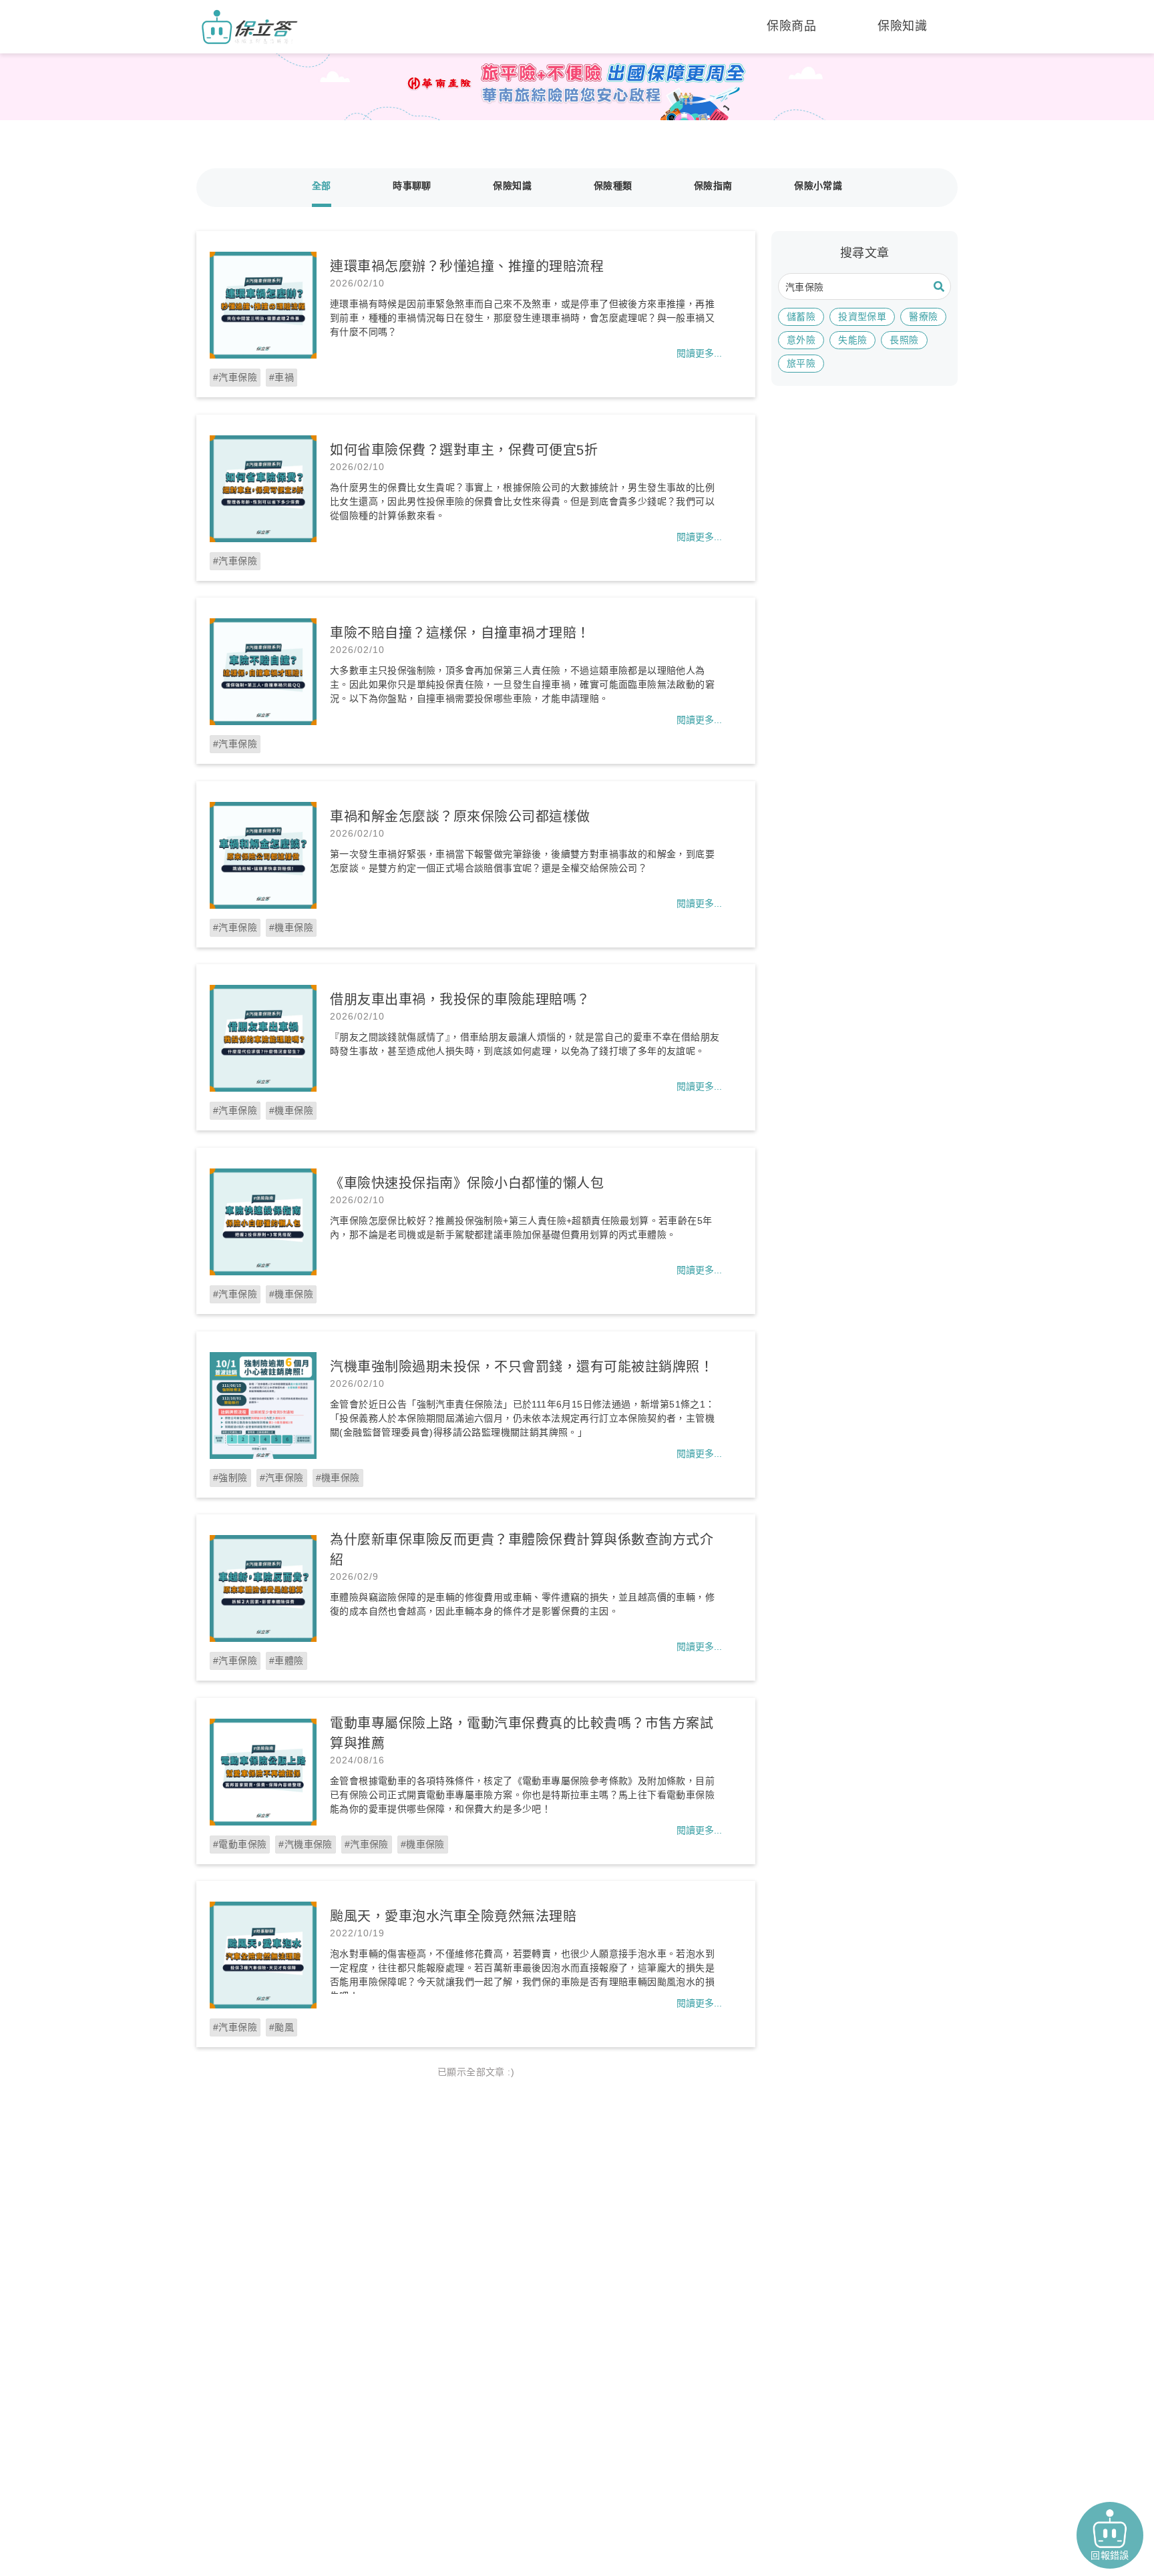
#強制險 (230, 1478)
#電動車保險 (240, 1844)
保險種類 (613, 186)
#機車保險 (291, 927)
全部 (322, 186)
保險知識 (902, 26)
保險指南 (713, 186)
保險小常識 (818, 186)
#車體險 (286, 1661)
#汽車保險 (235, 377)
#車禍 (281, 377)
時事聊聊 (412, 186)
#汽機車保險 (305, 1844)
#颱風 (281, 2027)
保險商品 (791, 26)
